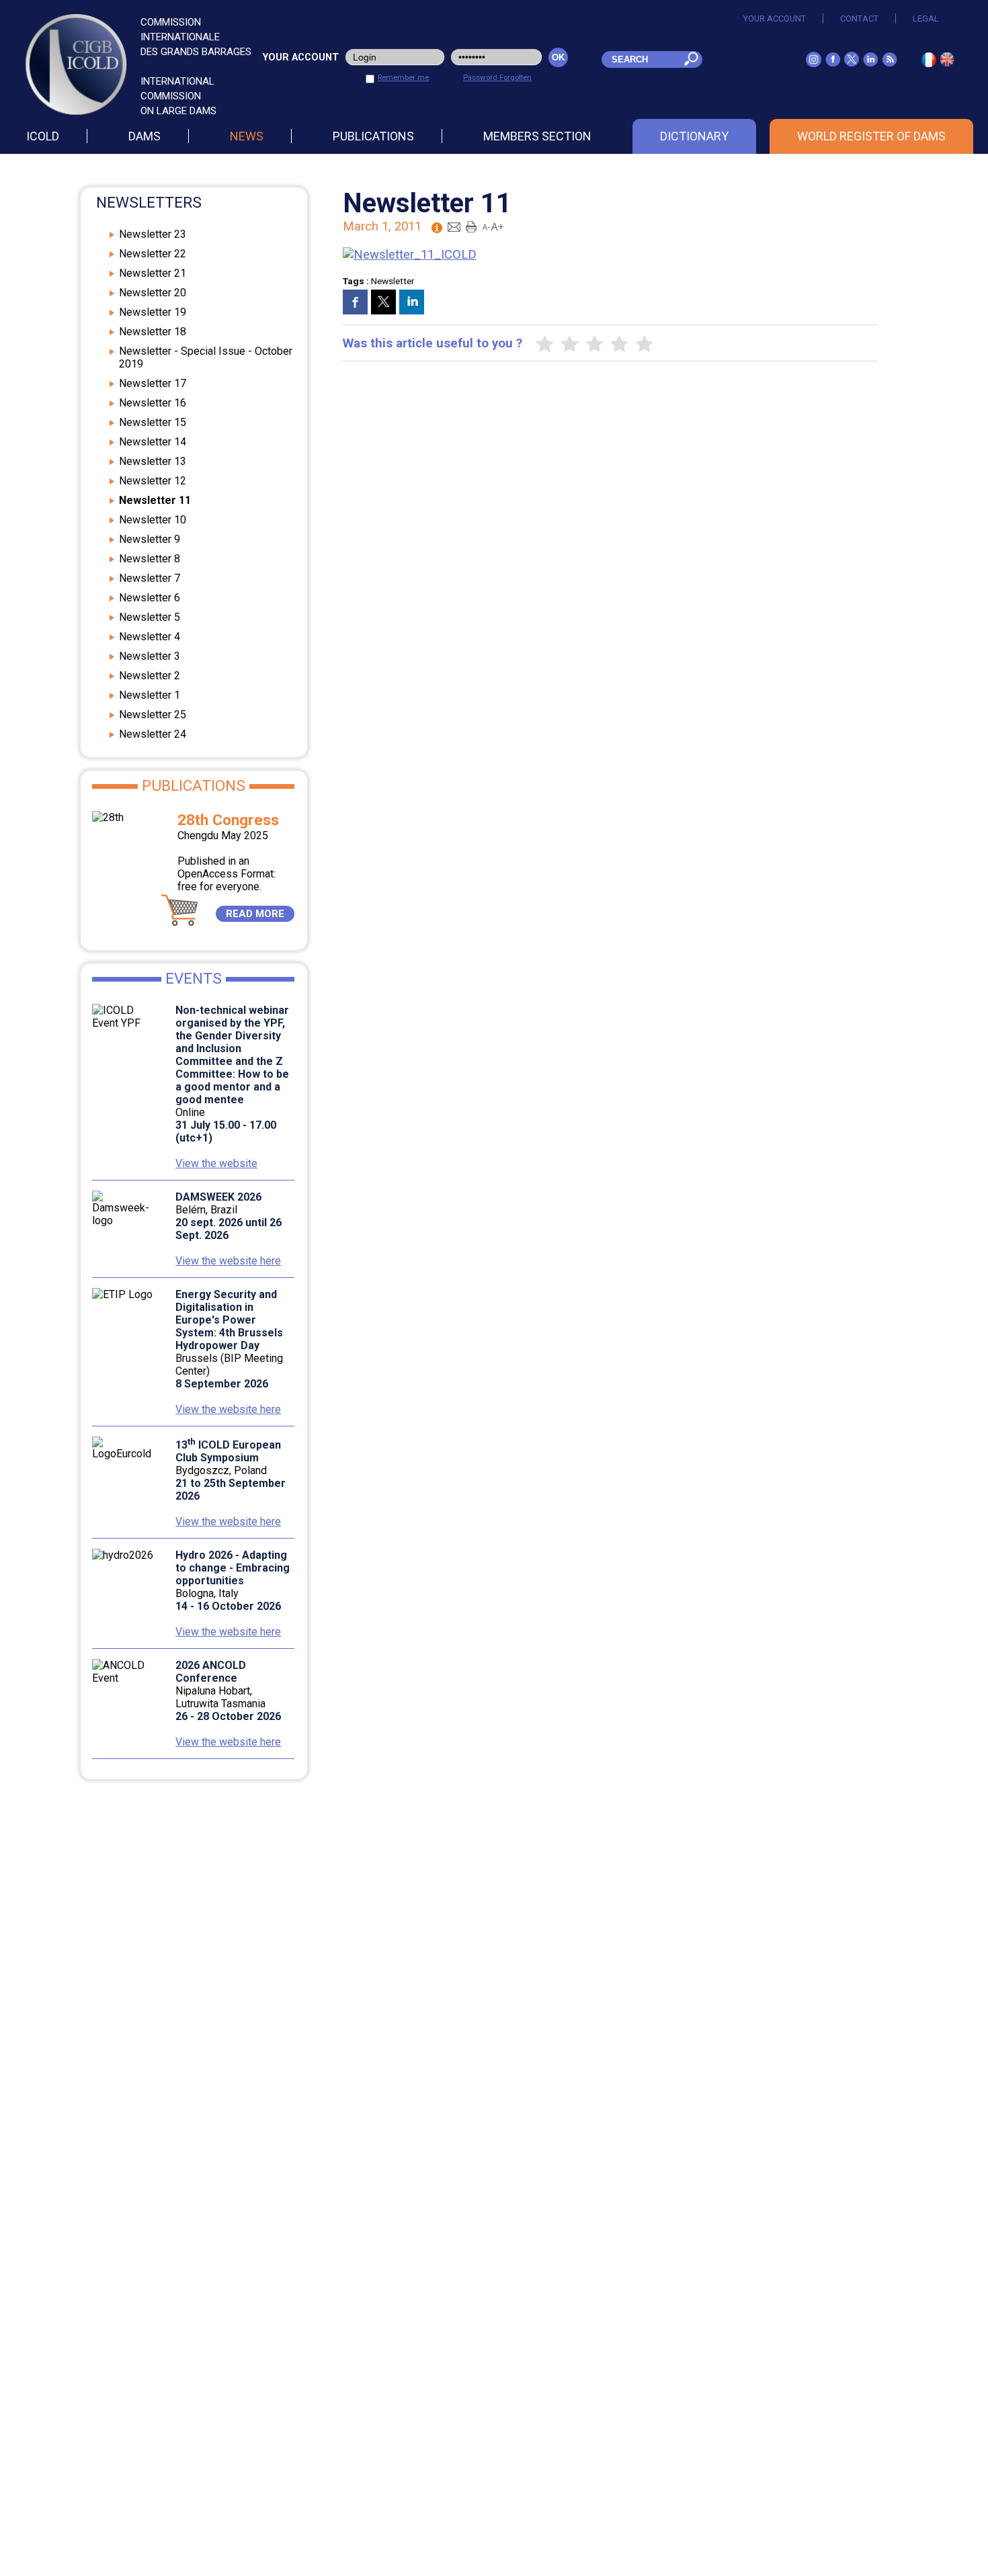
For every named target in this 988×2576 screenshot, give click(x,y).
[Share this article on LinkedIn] (412, 302)
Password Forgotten (497, 77)
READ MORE (255, 914)
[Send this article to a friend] (454, 226)
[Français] (929, 63)
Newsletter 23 (153, 234)
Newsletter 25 (153, 715)
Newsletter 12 (153, 481)
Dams (145, 136)
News (247, 136)
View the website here (228, 1261)
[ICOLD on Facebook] (833, 62)
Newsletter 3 (150, 656)
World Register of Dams (871, 136)
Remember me (403, 77)
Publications (373, 136)
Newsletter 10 (153, 520)
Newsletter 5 (150, 617)
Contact (859, 18)
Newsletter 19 (153, 312)
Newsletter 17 (153, 383)
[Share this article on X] (383, 302)
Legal (926, 18)
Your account (775, 18)
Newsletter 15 (153, 422)
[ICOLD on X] (852, 62)
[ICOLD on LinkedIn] (870, 62)
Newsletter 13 (153, 461)
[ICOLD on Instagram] (814, 63)
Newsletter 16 (153, 403)
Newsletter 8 (150, 559)
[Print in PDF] (471, 226)
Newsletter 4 (150, 637)
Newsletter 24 (153, 734)
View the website (216, 1163)
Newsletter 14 (153, 442)
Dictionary (694, 136)
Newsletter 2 (150, 676)
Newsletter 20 (153, 293)
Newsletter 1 (150, 695)
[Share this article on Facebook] (355, 302)
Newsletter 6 (150, 598)
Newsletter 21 (153, 273)
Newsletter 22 (153, 254)
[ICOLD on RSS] (890, 62)
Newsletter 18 (153, 332)
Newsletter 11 (155, 500)
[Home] (947, 62)
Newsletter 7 (150, 578)
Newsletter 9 (150, 539)
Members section (537, 136)
